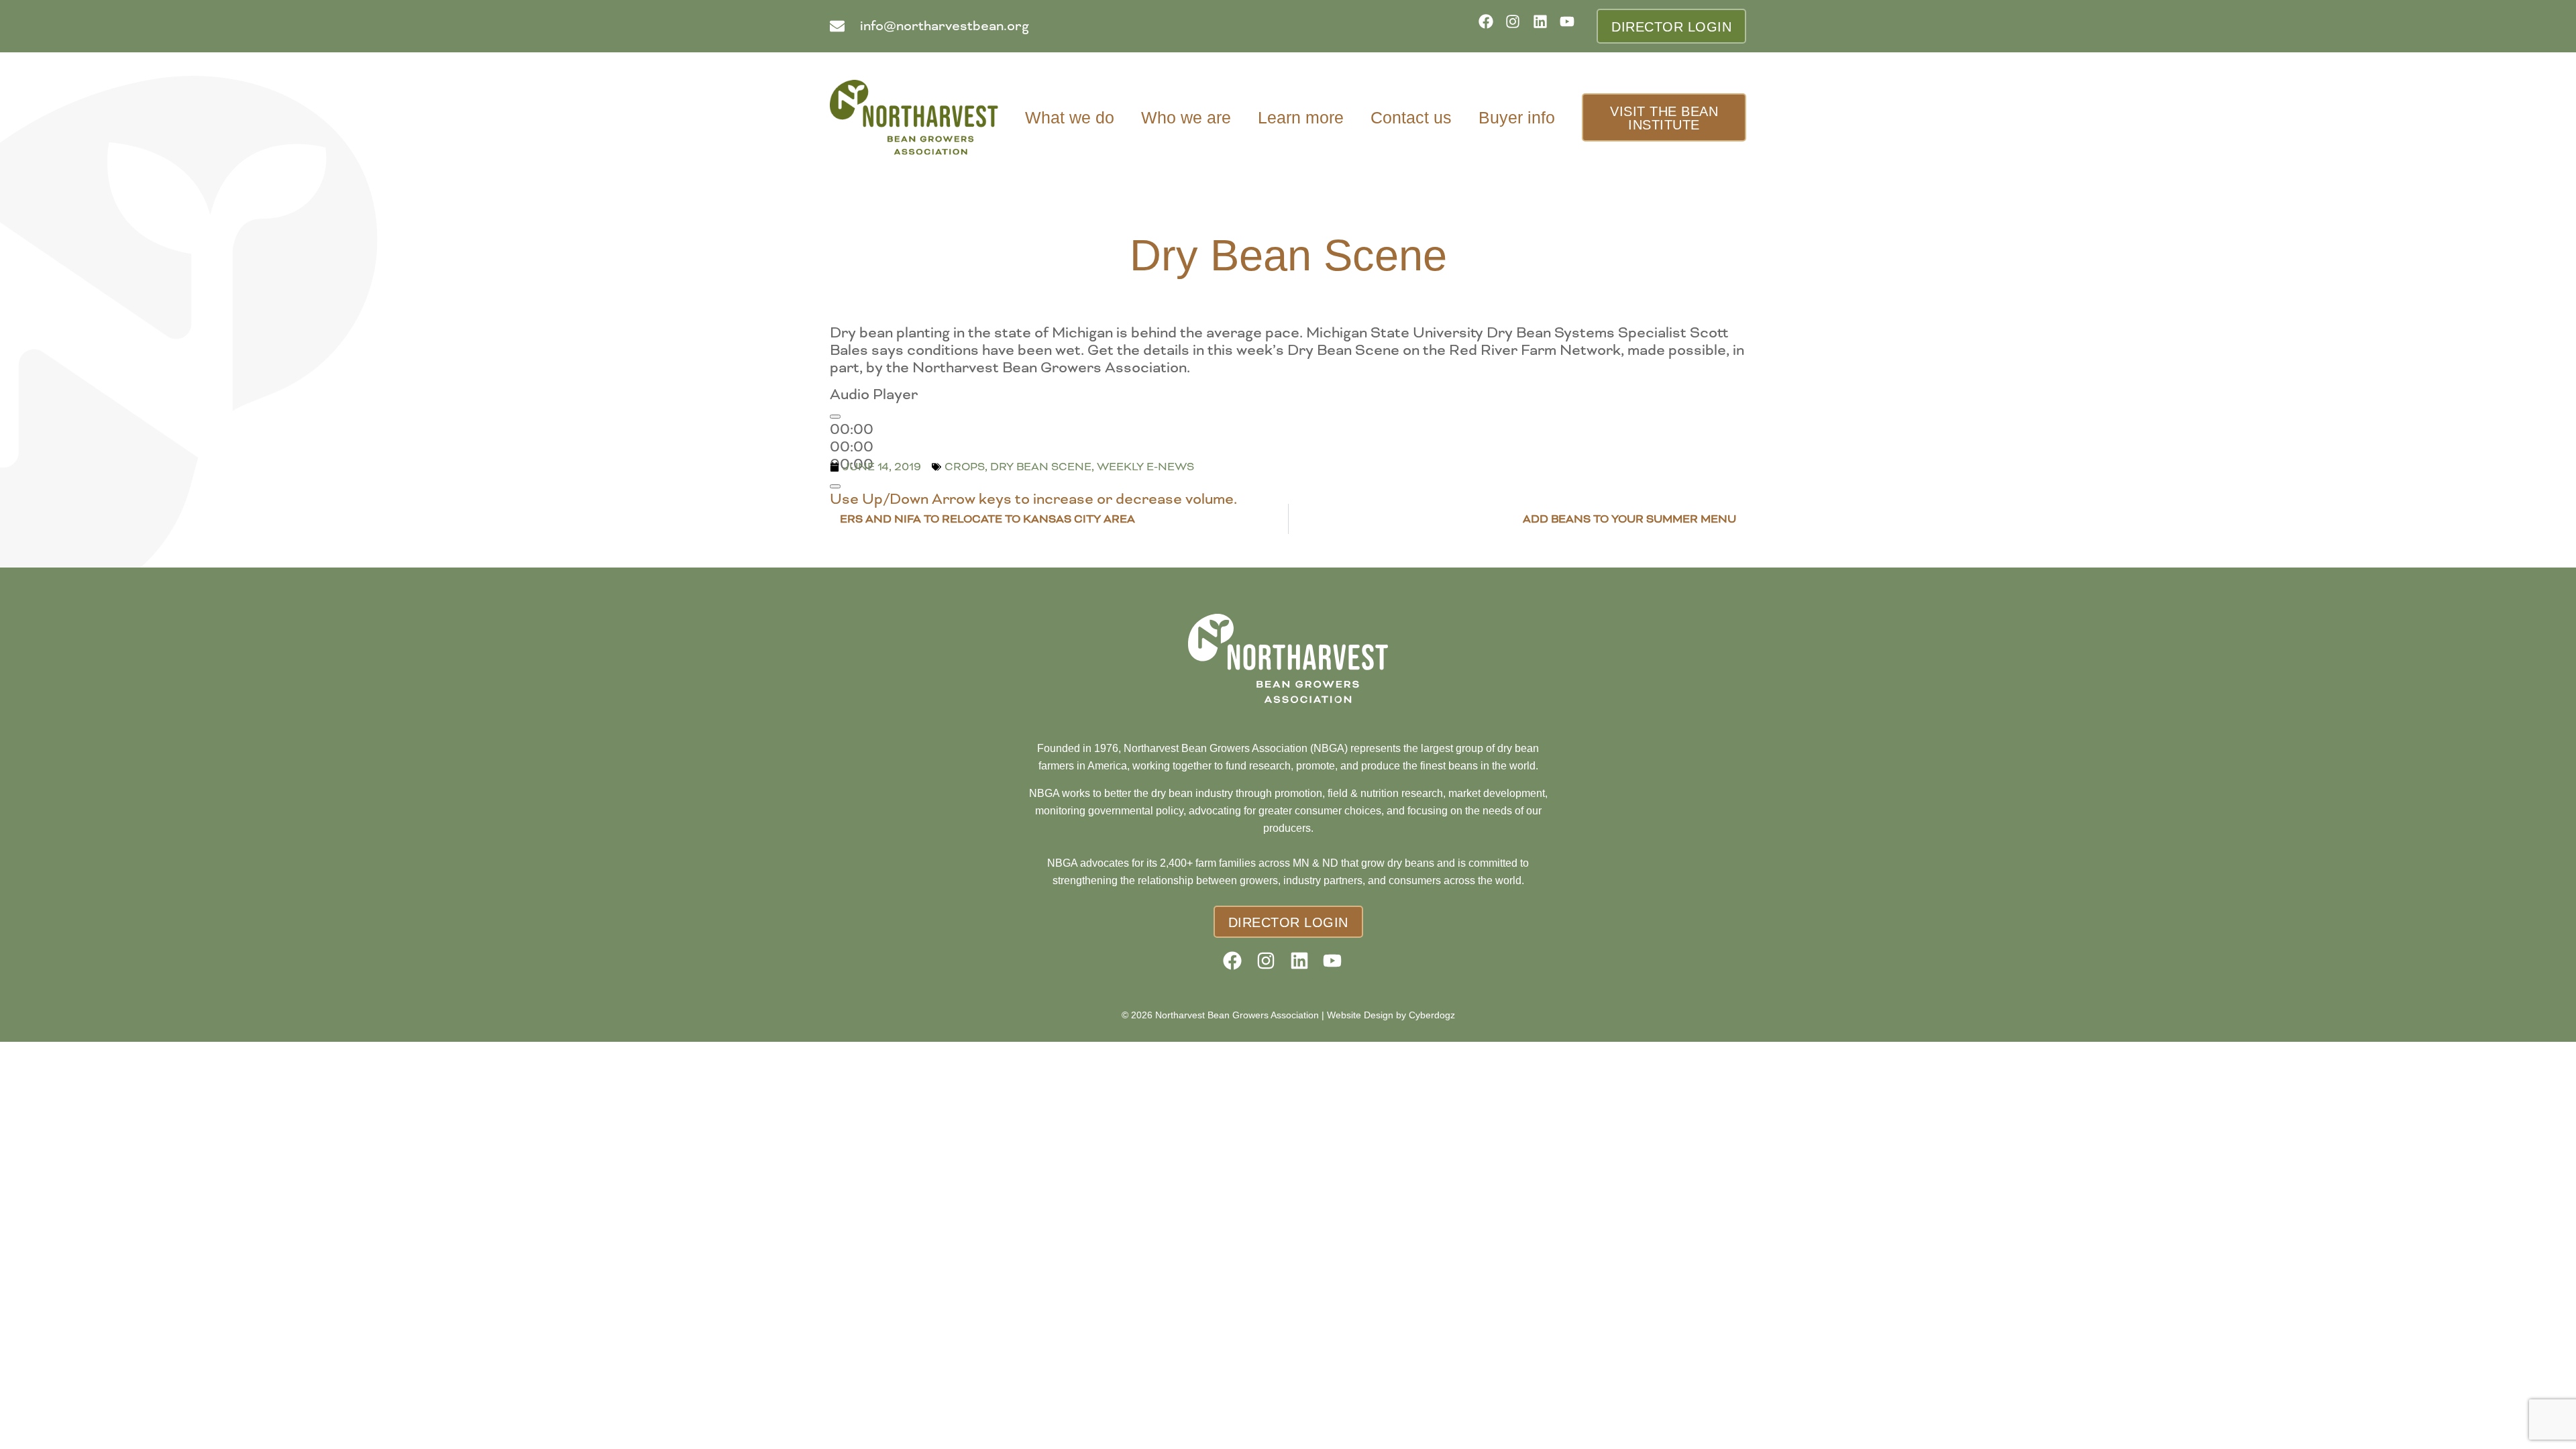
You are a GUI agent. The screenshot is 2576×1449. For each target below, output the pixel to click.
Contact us (1411, 117)
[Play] (835, 417)
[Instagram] (1517, 26)
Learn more (1301, 117)
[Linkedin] (1545, 26)
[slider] (1033, 499)
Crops (965, 467)
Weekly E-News (1145, 467)
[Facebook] (1490, 26)
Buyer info (1517, 117)
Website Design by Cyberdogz (1391, 1015)
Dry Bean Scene (1041, 467)
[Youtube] (1571, 26)
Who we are (1186, 117)
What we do (1070, 117)
